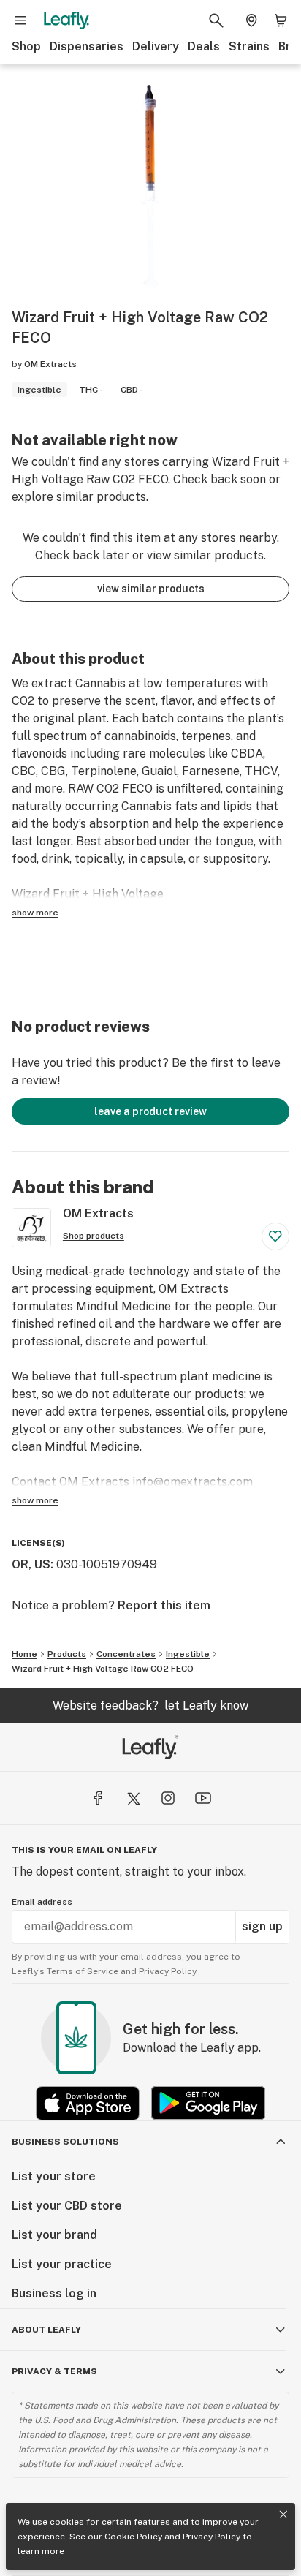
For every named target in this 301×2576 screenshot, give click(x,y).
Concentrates (126, 1654)
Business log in (54, 2293)
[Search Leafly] (216, 20)
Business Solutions (65, 2142)
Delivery (156, 46)
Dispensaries (87, 46)
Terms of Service (83, 1971)
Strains (249, 46)
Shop (26, 46)
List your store (54, 2176)
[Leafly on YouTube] (203, 1798)
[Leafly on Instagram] (168, 1798)
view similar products (151, 589)
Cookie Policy (133, 2537)
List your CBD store (67, 2206)
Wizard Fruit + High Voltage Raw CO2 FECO (103, 1669)
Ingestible (188, 1654)
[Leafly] (66, 20)
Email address (42, 1902)
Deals (204, 46)
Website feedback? (150, 1706)
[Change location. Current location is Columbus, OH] (251, 20)
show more (35, 913)
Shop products (94, 1236)
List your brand (54, 2235)
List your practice (62, 2264)
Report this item (164, 1605)
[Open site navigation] (20, 20)
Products (67, 1654)
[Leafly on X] (133, 1798)
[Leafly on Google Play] (208, 2103)
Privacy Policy (212, 2537)
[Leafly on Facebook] (98, 1798)
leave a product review (150, 1111)
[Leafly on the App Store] (88, 2103)
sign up (262, 1926)
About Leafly (46, 2330)
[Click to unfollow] (275, 1236)
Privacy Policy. (168, 1971)
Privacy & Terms (54, 2371)
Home (24, 1654)
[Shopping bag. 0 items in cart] (281, 20)
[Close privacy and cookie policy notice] (283, 2515)
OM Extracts (50, 364)
